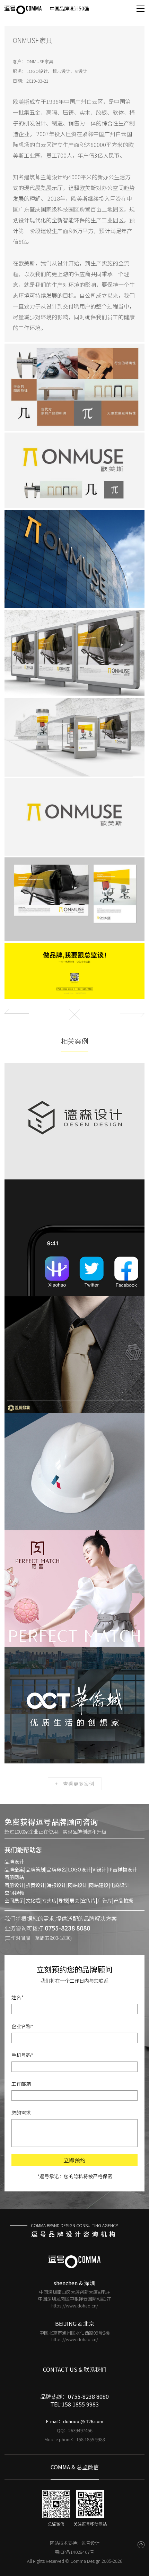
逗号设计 (90, 2543)
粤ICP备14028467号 (74, 2552)
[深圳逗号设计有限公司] (23, 10)
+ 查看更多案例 (75, 1784)
